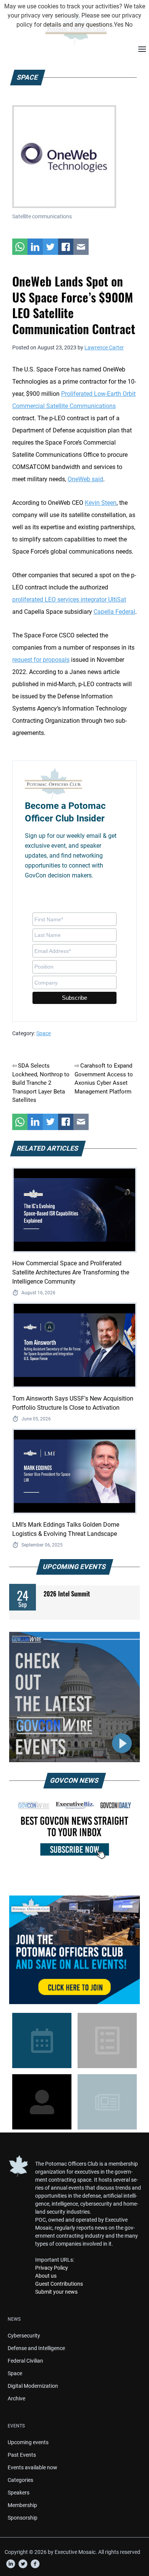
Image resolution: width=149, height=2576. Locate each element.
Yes (119, 25)
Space (44, 1033)
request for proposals (41, 660)
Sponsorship (23, 2518)
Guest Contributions (59, 2284)
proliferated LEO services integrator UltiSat (69, 600)
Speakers (19, 2493)
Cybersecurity (24, 2336)
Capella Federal (114, 612)
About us (46, 2276)
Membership (22, 2505)
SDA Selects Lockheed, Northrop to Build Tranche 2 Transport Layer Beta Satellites (41, 1083)
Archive (16, 2398)
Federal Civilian (25, 2361)
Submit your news (56, 2292)
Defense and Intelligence (36, 2348)
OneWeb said (85, 479)
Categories (20, 2480)
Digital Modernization (33, 2386)
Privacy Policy (52, 2268)
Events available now (32, 2467)
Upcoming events (28, 2442)
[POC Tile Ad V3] (74, 1950)
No (129, 25)
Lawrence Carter (104, 347)
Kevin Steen (101, 503)
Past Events (22, 2455)
